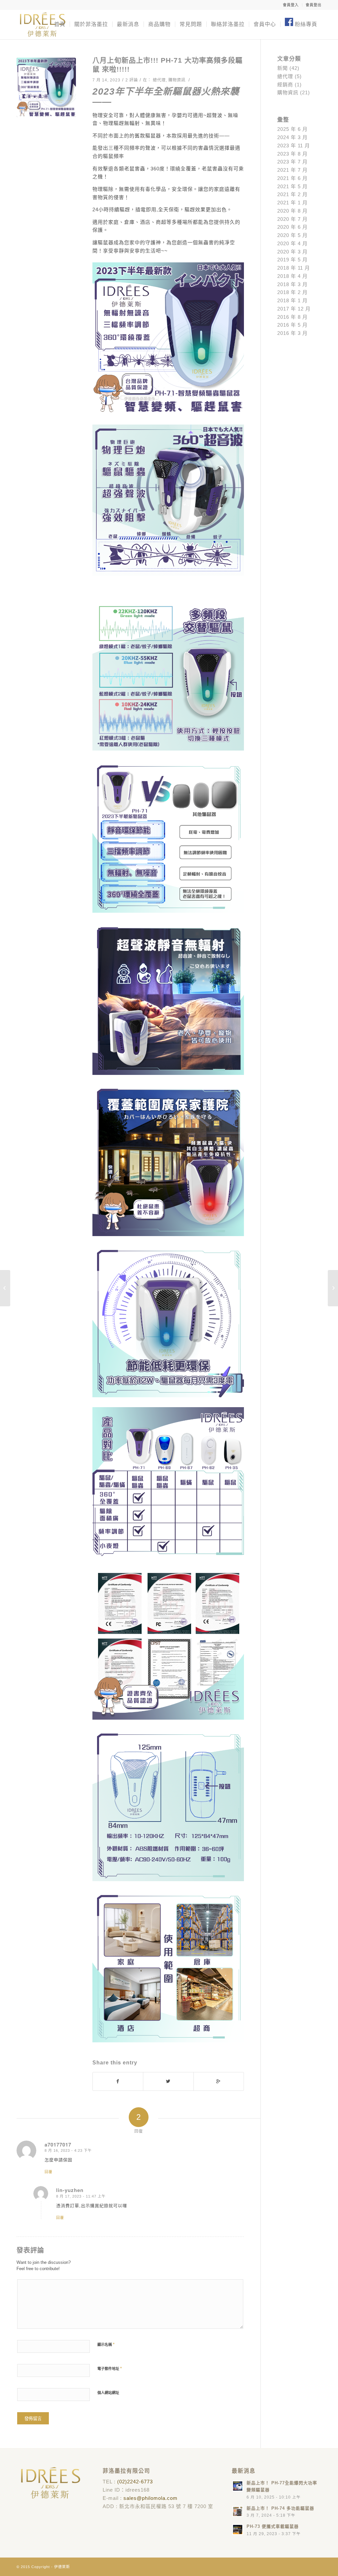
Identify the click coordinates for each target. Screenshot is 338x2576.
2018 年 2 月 (292, 292)
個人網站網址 (108, 2393)
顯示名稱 (106, 2344)
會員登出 (314, 5)
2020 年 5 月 (292, 235)
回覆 (49, 2172)
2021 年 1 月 (292, 203)
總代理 (159, 80)
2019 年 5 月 (292, 260)
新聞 (283, 68)
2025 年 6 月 (292, 129)
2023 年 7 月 (292, 162)
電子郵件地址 (110, 2369)
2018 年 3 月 (292, 284)
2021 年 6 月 (292, 178)
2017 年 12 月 (294, 309)
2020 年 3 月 (292, 252)
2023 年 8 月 (292, 154)
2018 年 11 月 (294, 268)
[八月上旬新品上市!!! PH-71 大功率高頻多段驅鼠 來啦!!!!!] (46, 87)
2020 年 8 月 (292, 211)
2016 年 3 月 (292, 333)
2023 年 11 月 (294, 146)
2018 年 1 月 (292, 300)
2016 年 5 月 (292, 325)
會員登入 (291, 5)
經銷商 (285, 85)
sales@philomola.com (151, 2498)
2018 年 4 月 (292, 276)
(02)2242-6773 (135, 2482)
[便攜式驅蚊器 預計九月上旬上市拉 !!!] (333, 1288)
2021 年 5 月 (292, 186)
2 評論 (132, 80)
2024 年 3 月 (292, 137)
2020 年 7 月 (292, 219)
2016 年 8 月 (292, 317)
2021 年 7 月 (292, 170)
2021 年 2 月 (292, 194)
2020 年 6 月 (292, 227)
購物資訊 (177, 80)
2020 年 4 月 (292, 243)
